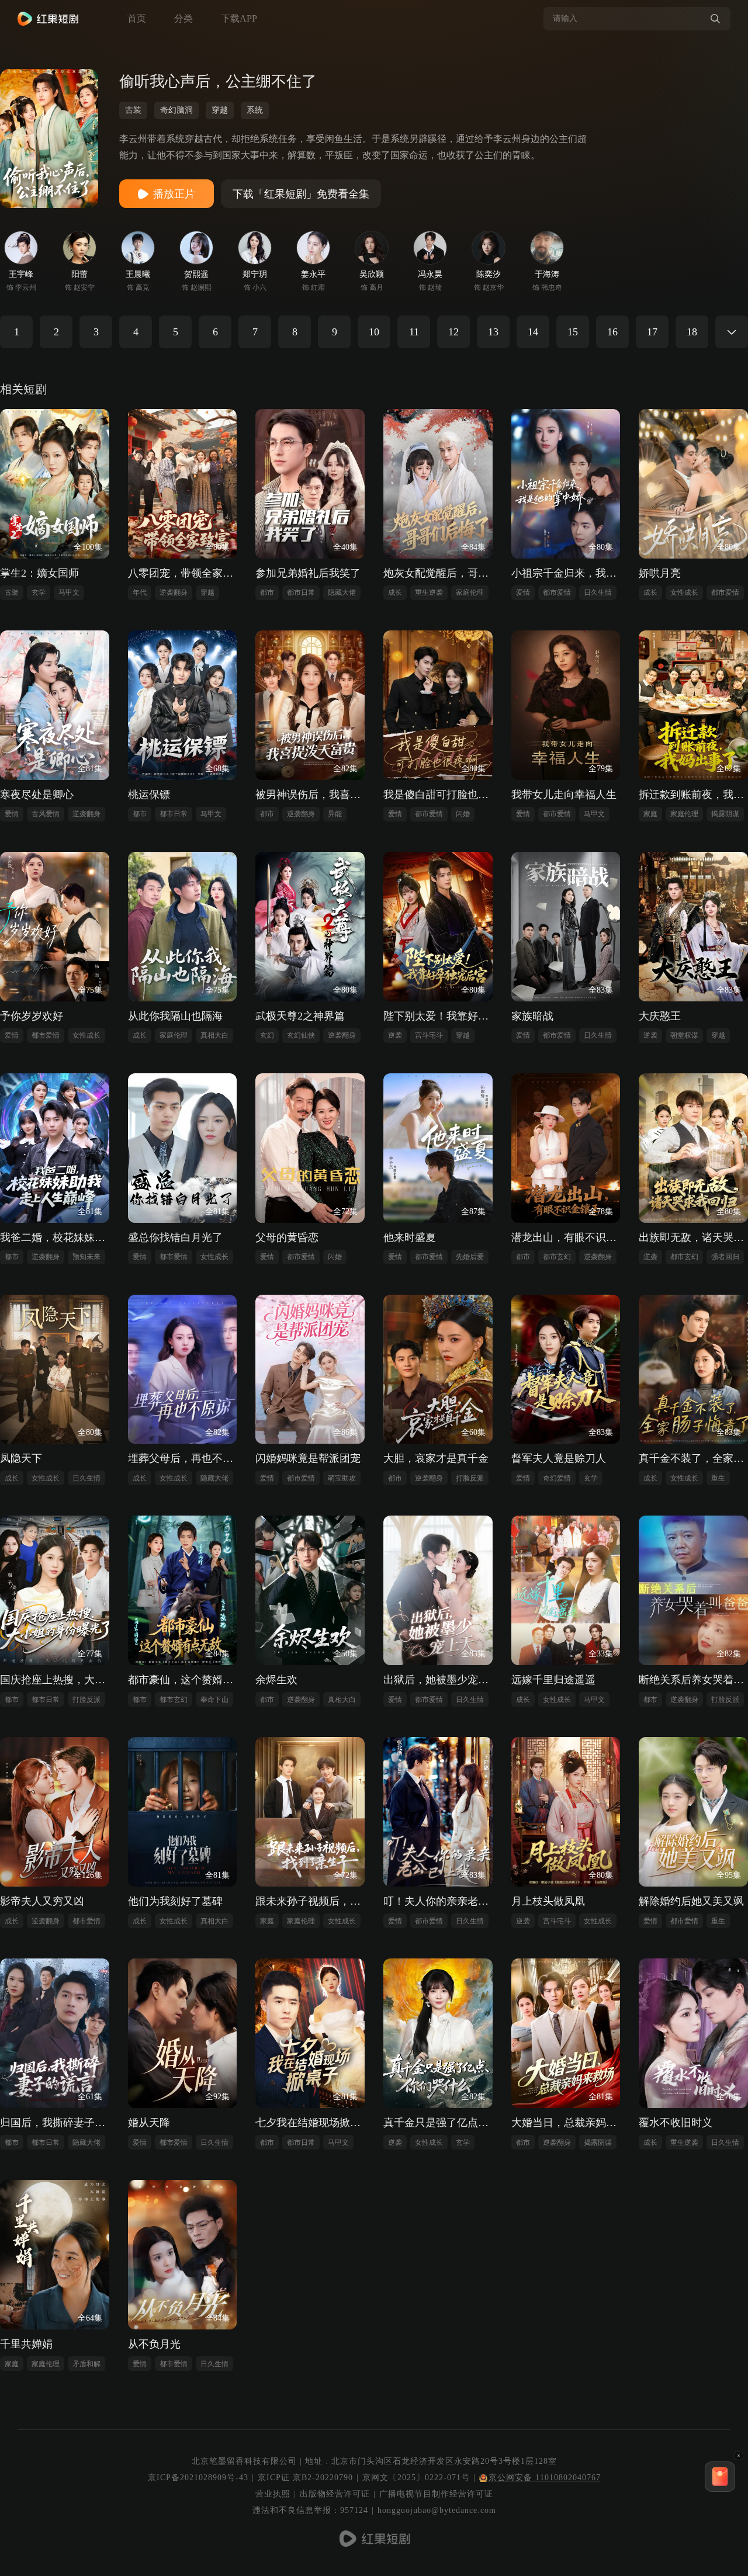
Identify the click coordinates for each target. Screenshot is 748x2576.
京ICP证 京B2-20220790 (305, 2478)
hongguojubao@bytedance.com (437, 2510)
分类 (183, 18)
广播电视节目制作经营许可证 (436, 2494)
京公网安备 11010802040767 (545, 2478)
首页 (137, 18)
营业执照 (273, 2494)
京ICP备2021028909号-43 (198, 2478)
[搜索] (715, 19)
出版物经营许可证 (335, 2494)
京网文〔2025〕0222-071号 (416, 2478)
